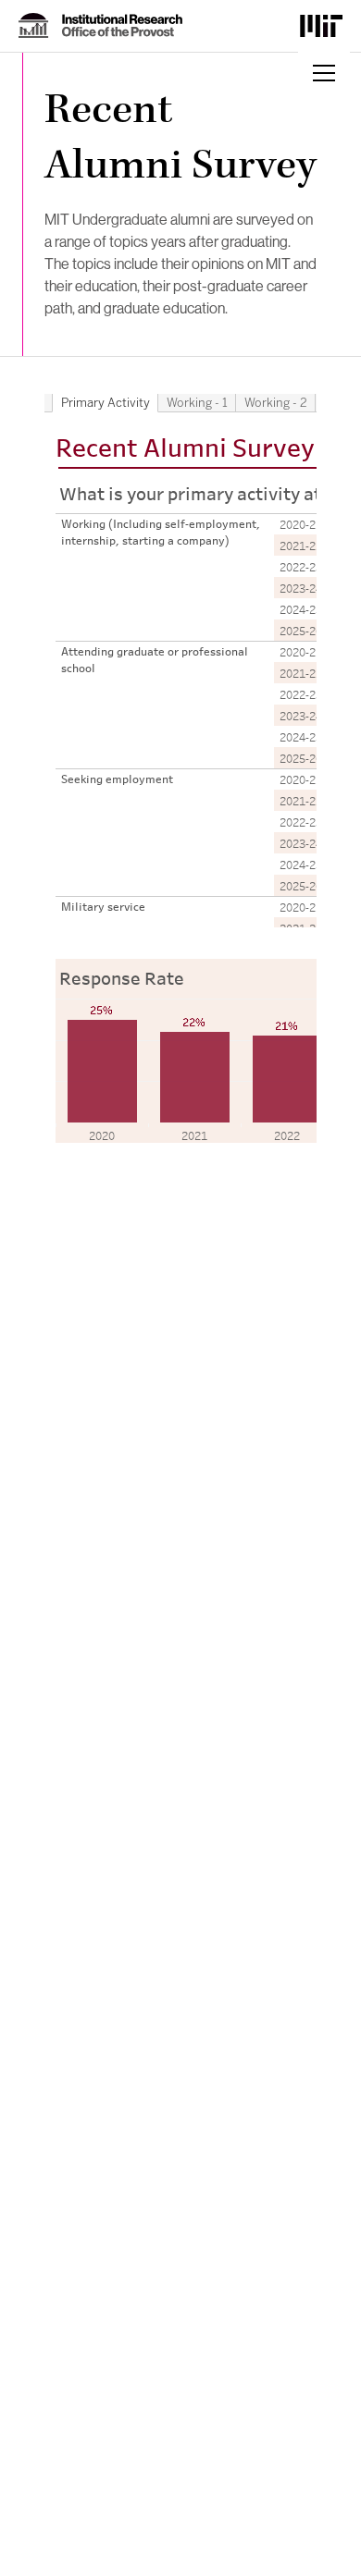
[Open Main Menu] (324, 73)
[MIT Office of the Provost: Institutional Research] (100, 25)
